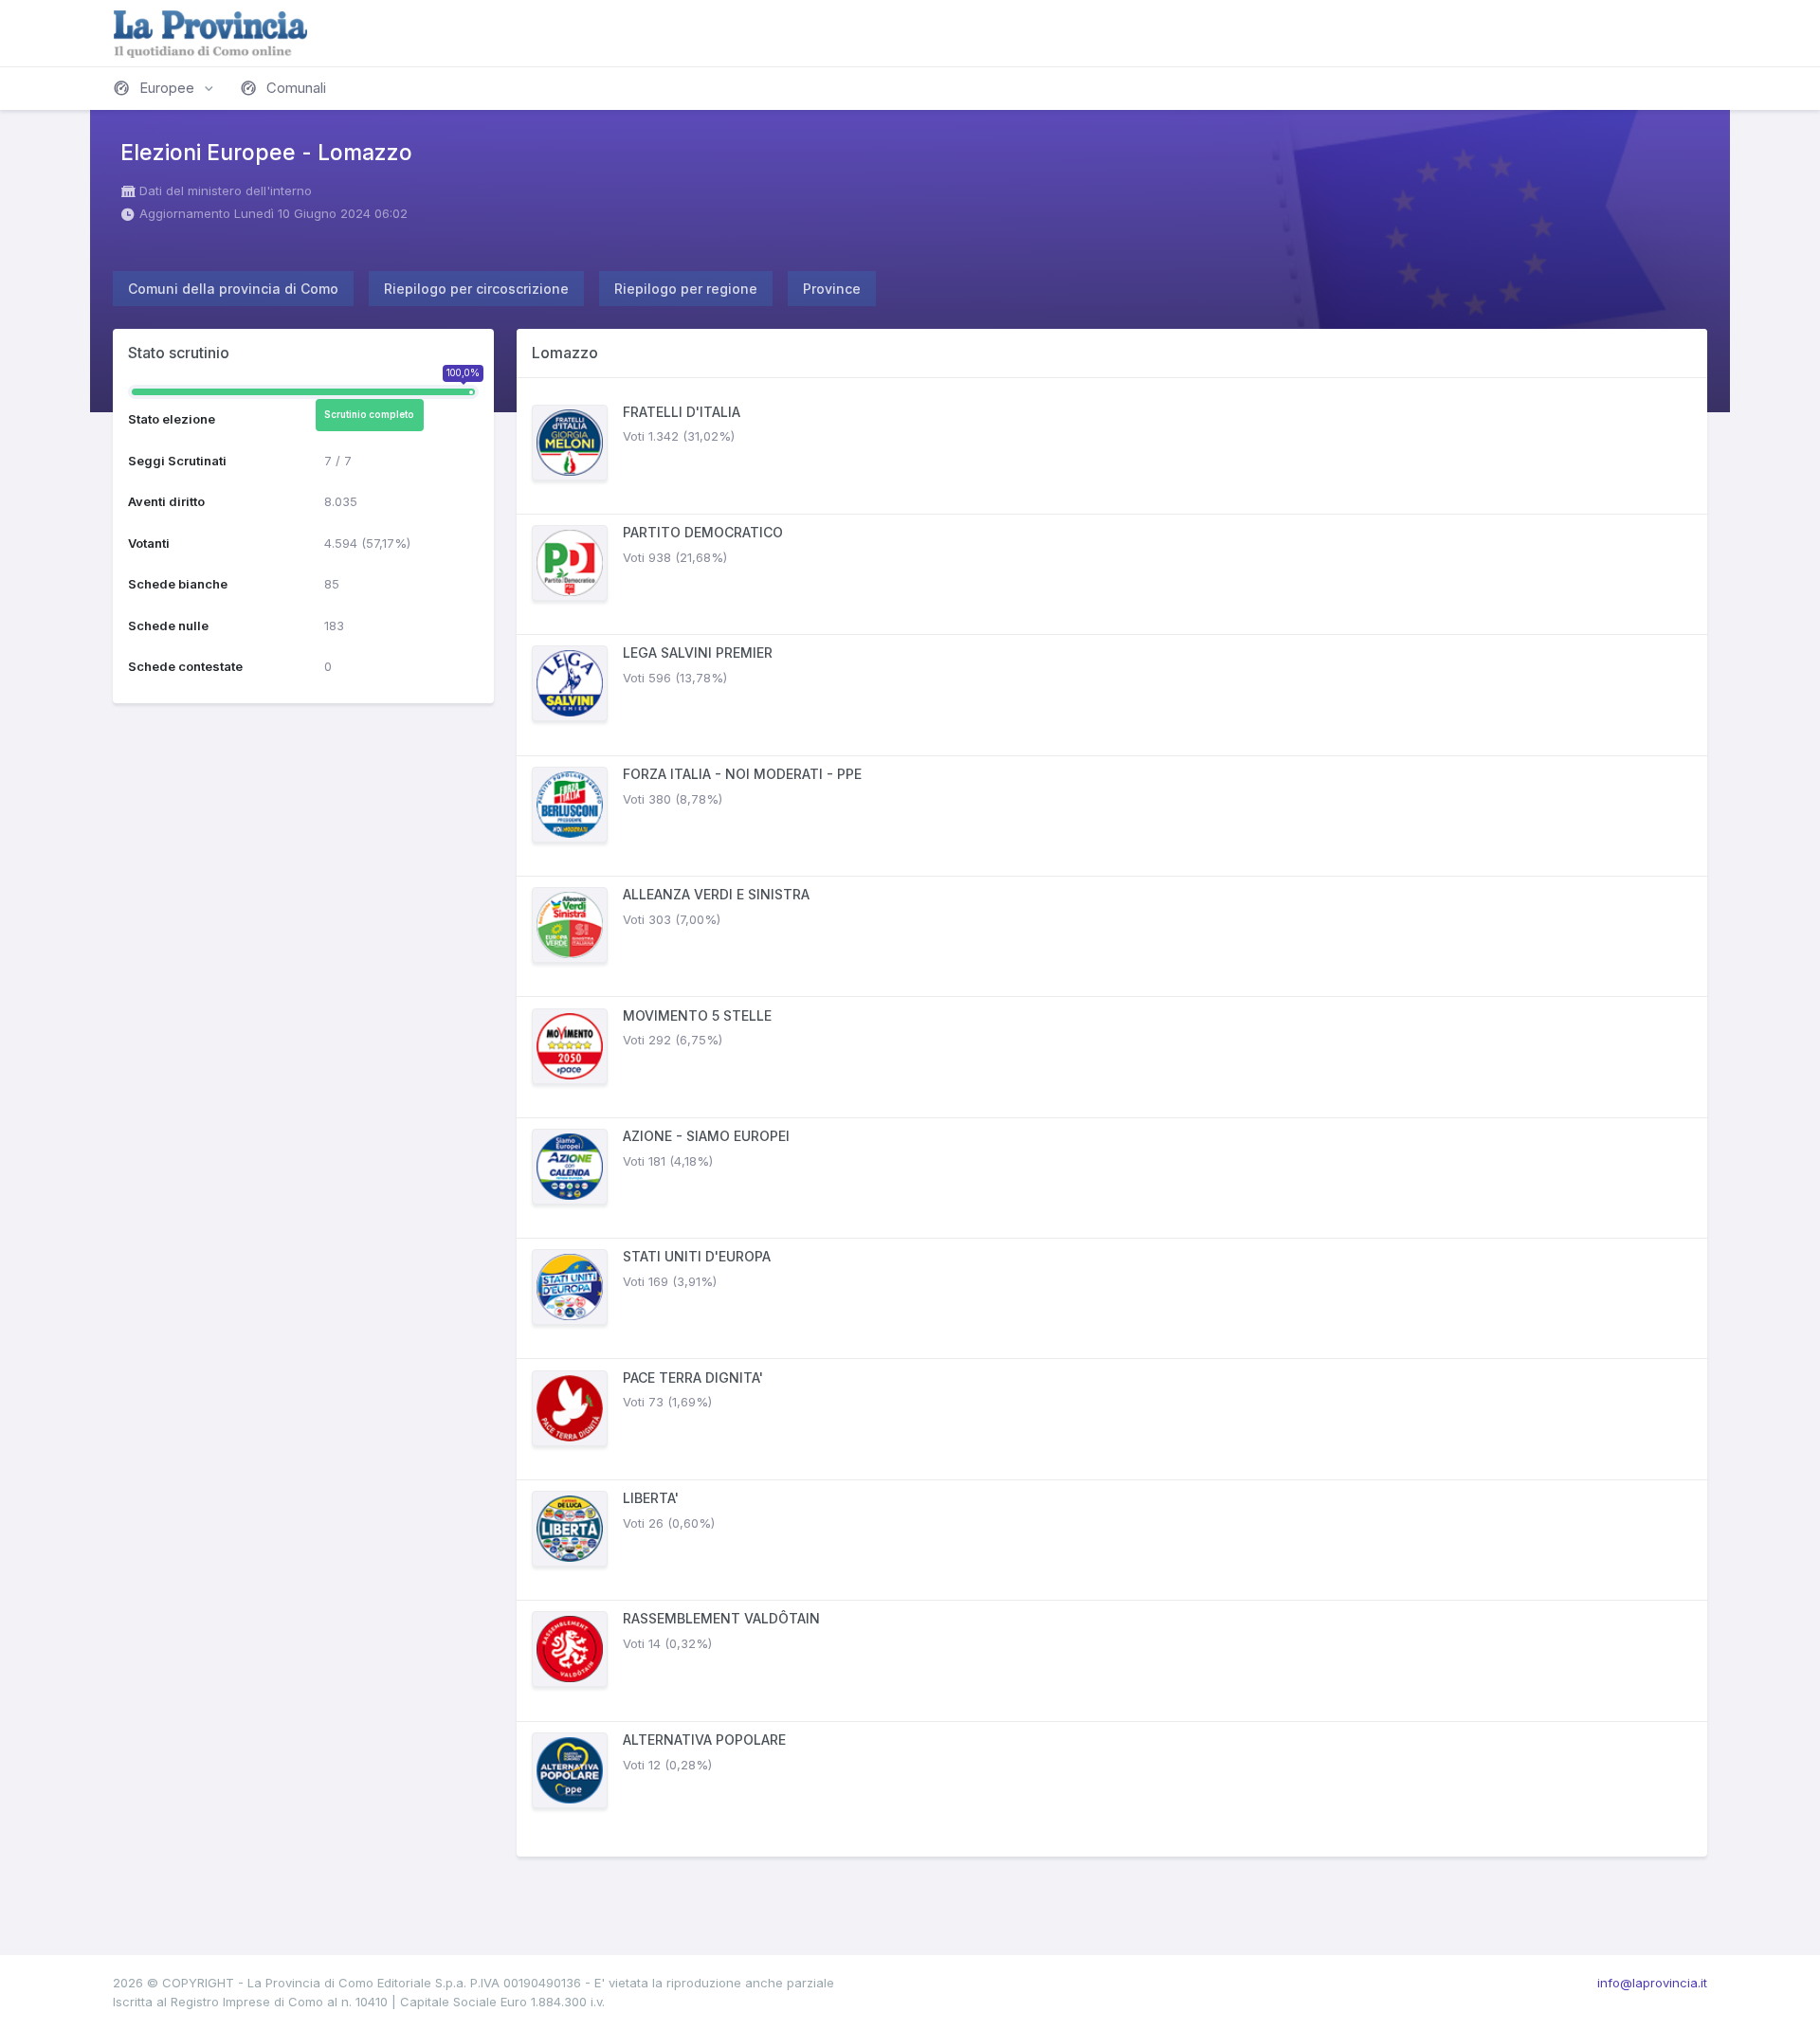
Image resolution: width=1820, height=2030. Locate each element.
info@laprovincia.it (1652, 1983)
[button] (165, 88)
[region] (1112, 1117)
